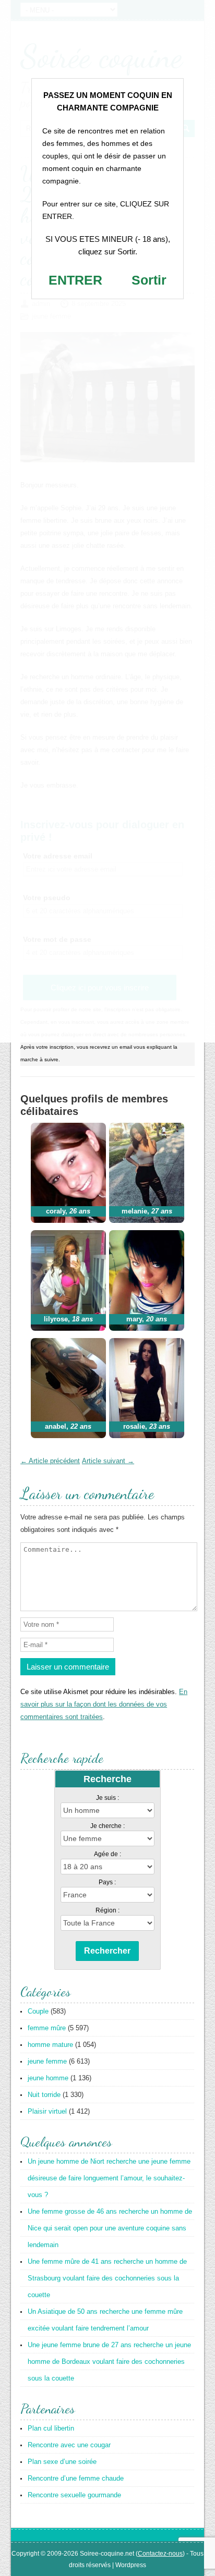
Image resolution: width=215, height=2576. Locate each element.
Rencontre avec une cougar (69, 2445)
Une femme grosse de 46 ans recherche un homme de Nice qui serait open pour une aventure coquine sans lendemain (110, 2228)
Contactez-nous (160, 2554)
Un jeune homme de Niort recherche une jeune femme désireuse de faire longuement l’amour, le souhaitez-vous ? (109, 2178)
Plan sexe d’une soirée (62, 2462)
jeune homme (48, 2078)
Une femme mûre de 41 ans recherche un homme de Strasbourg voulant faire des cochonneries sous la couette (107, 2278)
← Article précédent (50, 1461)
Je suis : (107, 1798)
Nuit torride (44, 2095)
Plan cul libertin (51, 2428)
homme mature (50, 2045)
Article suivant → (108, 1461)
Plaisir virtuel (47, 2111)
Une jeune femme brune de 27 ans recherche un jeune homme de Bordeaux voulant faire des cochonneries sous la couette (109, 2362)
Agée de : (107, 1854)
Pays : (107, 1882)
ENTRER (75, 280)
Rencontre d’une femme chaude (76, 2478)
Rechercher (107, 1951)
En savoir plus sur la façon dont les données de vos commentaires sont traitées (104, 1704)
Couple (38, 2011)
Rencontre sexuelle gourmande (74, 2495)
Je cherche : (107, 1826)
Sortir (149, 280)
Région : (107, 1910)
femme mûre (47, 2028)
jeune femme (47, 2061)
